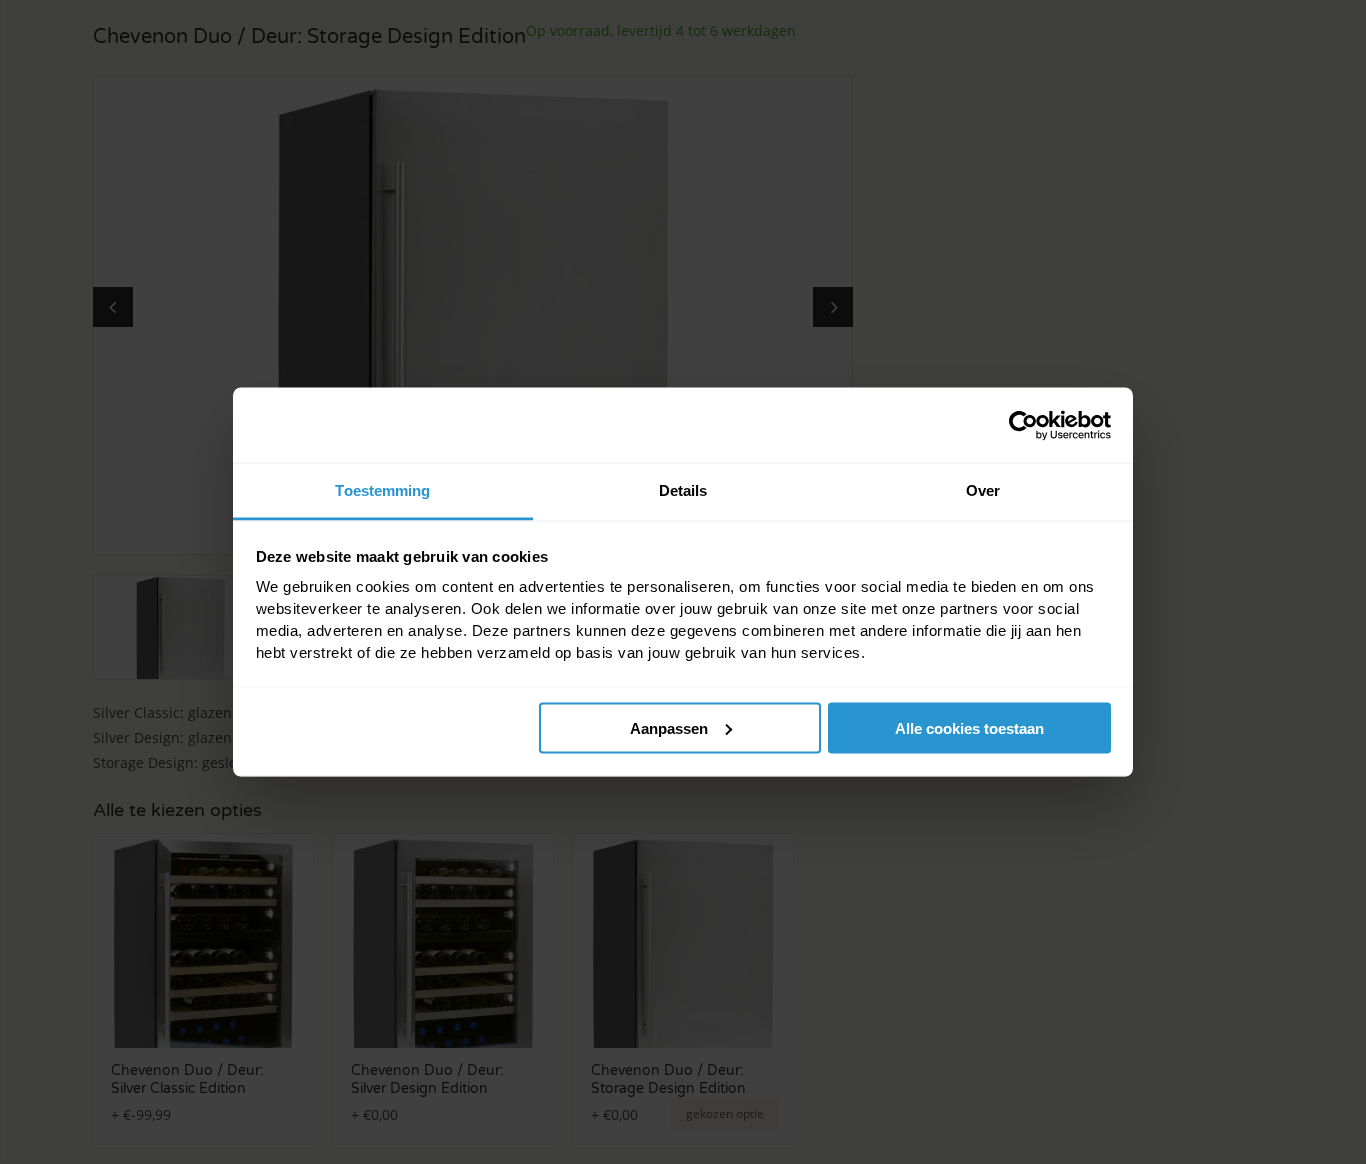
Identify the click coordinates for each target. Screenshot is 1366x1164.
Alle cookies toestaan (969, 727)
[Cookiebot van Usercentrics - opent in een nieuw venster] (1023, 425)
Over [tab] (983, 490)
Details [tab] (683, 490)
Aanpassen (669, 727)
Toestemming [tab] (382, 490)
